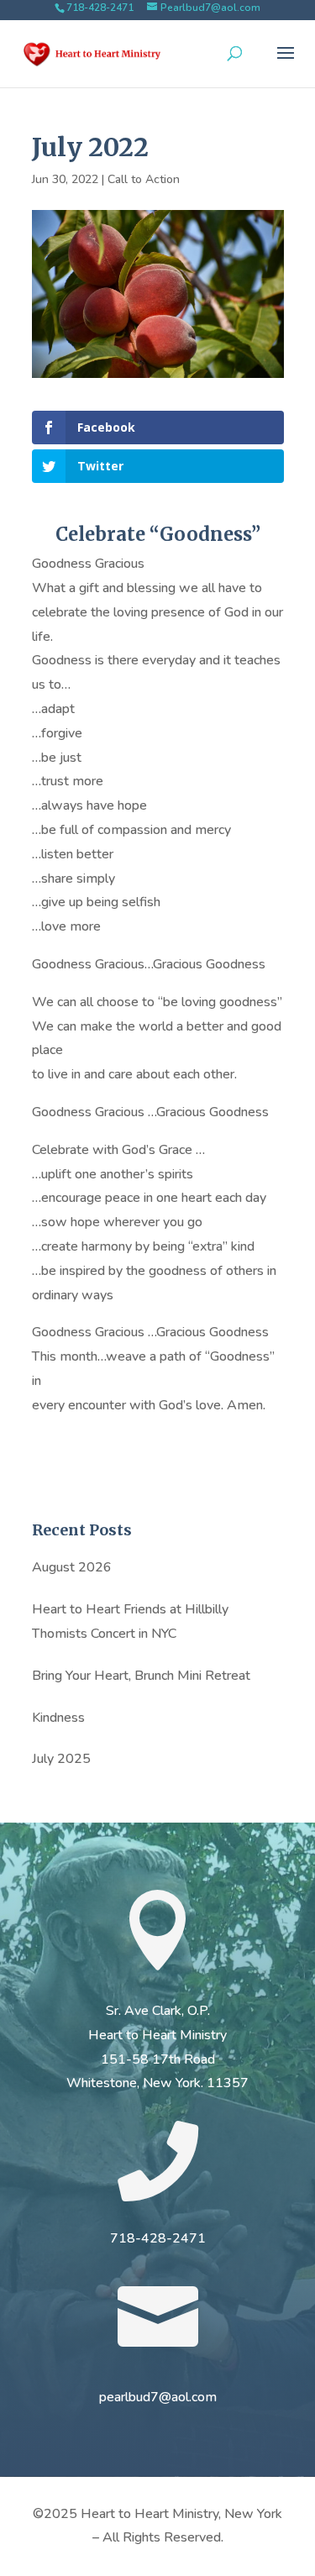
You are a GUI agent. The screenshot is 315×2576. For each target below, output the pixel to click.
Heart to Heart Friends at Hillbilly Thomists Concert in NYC (130, 1621)
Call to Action (144, 179)
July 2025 (61, 1759)
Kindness (58, 1718)
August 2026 (72, 1567)
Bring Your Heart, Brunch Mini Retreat (141, 1676)
